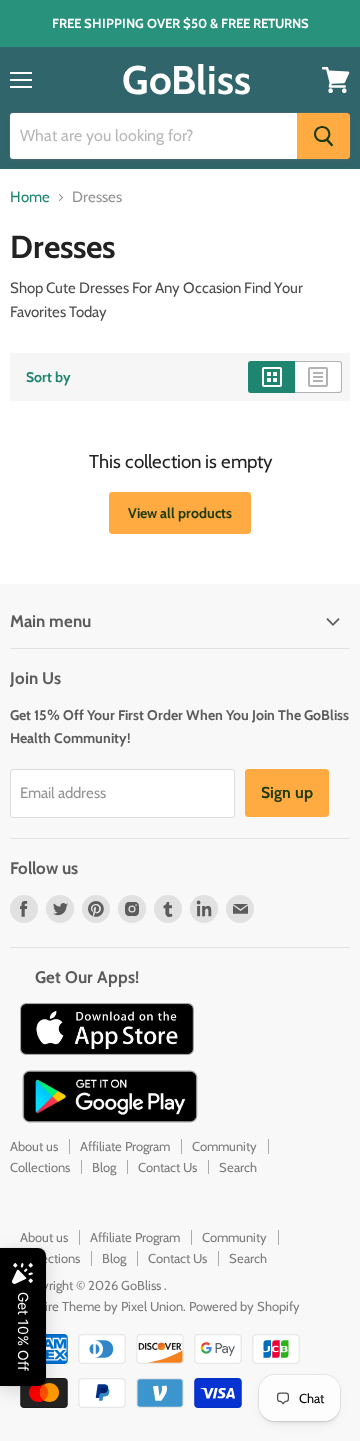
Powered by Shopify (244, 1306)
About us (34, 1146)
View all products (180, 513)
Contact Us (167, 1167)
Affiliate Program (125, 1146)
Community (224, 1146)
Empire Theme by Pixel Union (101, 1306)
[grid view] (271, 377)
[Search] (323, 136)
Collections (40, 1167)
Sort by (48, 377)
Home (30, 197)
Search (238, 1167)
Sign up (287, 792)
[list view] (318, 377)
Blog (104, 1167)
